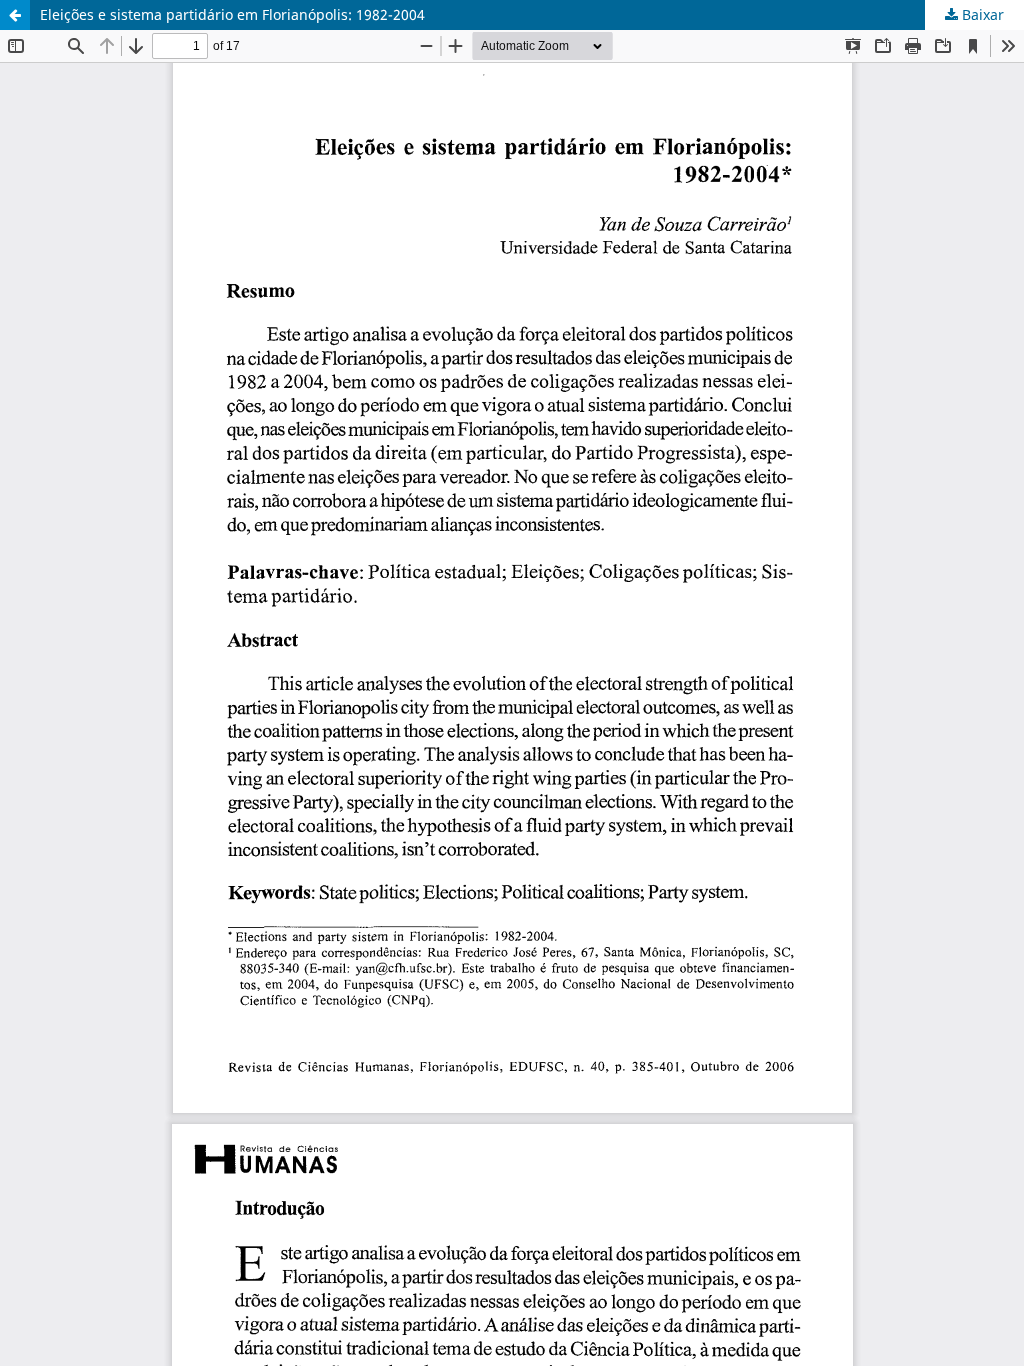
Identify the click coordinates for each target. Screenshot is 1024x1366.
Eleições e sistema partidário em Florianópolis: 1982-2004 (232, 14)
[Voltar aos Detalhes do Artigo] (15, 15)
